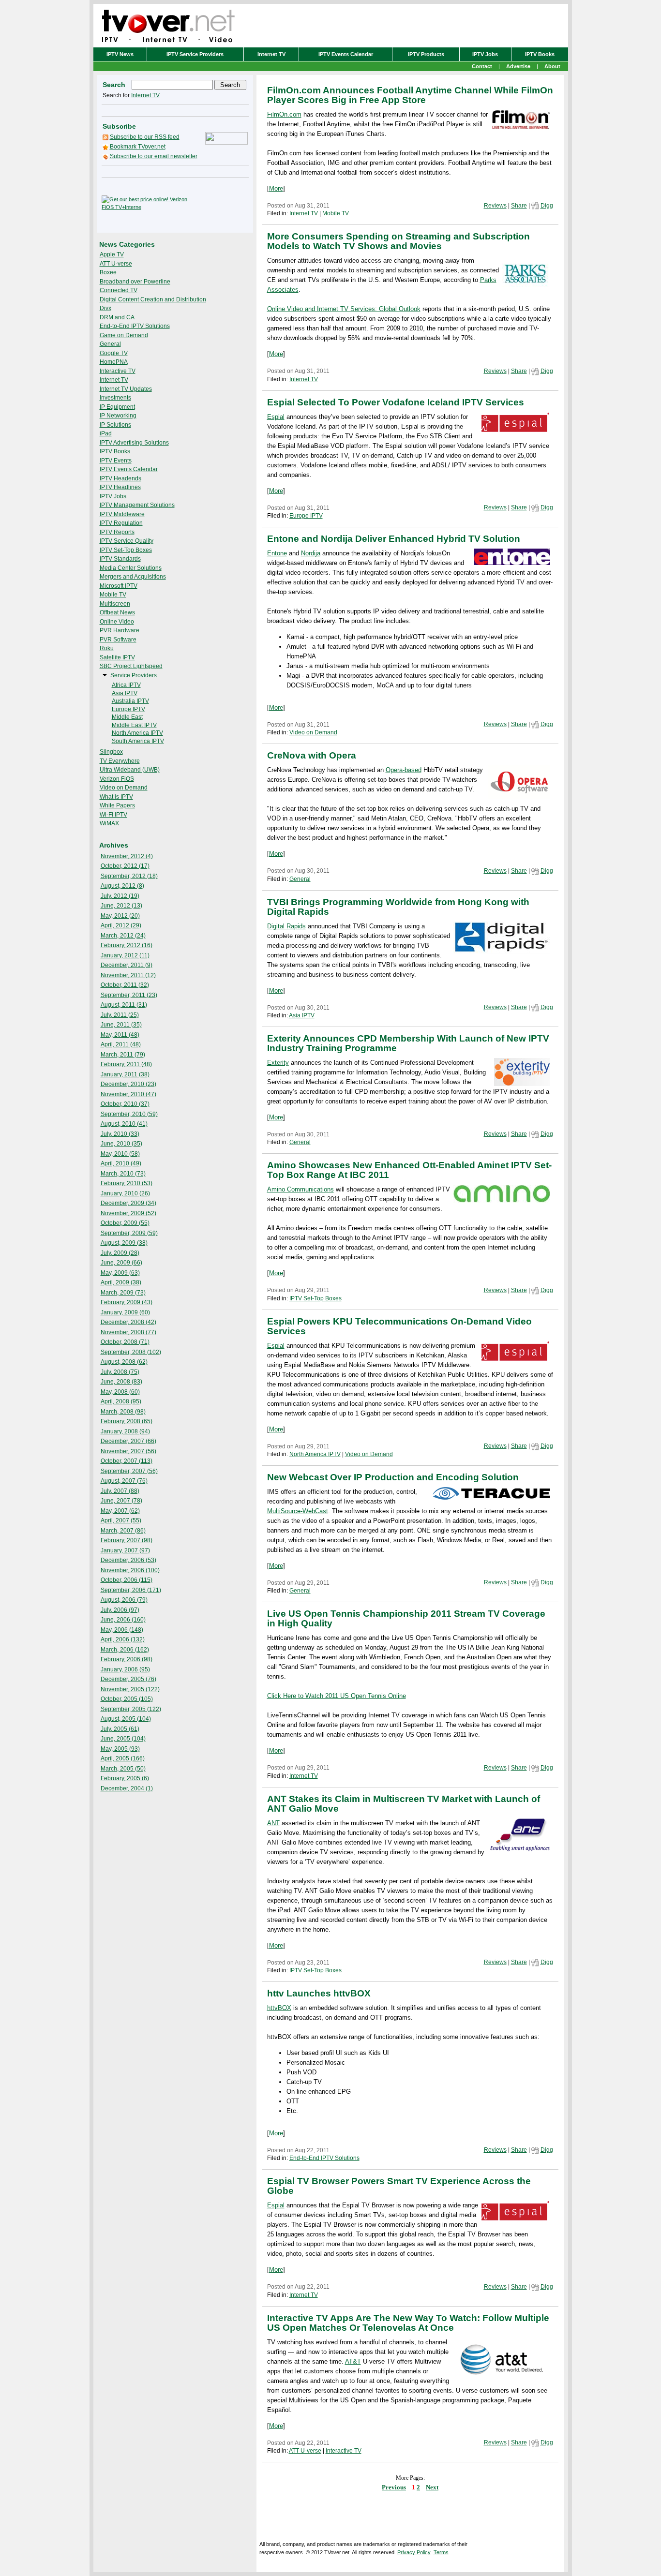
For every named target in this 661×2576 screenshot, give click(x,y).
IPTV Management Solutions (137, 505)
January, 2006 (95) (125, 1669)
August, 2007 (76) (124, 1481)
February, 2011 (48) (126, 1064)
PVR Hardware (120, 630)
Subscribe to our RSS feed (145, 137)
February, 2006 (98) (127, 1659)
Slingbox (111, 752)
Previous (394, 2487)
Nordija (311, 553)
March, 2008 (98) (123, 1412)
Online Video (117, 622)
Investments (115, 398)
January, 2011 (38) (125, 1074)
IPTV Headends (120, 478)
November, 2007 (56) (128, 1451)
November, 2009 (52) (128, 1213)
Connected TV (119, 290)
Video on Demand (124, 788)
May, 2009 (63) (120, 1273)
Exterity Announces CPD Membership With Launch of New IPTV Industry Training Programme (408, 1043)
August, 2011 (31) (124, 1005)
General (110, 344)
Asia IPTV (125, 693)
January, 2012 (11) (125, 955)
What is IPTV (116, 797)
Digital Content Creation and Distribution (153, 299)
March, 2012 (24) (123, 936)
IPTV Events (116, 461)
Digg (547, 206)
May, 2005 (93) (120, 1749)
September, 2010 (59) (129, 1114)
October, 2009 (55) (125, 1223)
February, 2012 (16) (127, 945)
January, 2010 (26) (125, 1193)
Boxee (108, 272)
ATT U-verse (116, 264)
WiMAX (109, 823)
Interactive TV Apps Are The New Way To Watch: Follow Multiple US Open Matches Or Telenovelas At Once (408, 2323)
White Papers (117, 805)
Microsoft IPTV (119, 586)
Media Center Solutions (131, 568)
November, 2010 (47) (128, 1094)
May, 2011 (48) (120, 1035)
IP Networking (118, 416)
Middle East (127, 717)
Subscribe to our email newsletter (154, 156)
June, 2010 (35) (121, 1144)
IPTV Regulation (121, 523)
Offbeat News (117, 612)
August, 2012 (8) (122, 886)
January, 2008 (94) (125, 1431)
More (276, 188)
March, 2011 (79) (123, 1055)
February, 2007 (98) (127, 1540)
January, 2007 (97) (125, 1550)
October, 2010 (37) (125, 1104)
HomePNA (114, 362)
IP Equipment (117, 407)
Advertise (518, 66)
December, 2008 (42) (128, 1322)
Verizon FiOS (117, 779)
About (552, 66)
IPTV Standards (120, 559)
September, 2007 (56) (129, 1471)
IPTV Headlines (120, 487)
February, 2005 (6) (125, 1778)
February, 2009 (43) (127, 1302)
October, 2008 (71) (125, 1342)
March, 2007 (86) (123, 1531)
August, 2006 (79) (124, 1600)
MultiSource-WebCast (298, 1511)
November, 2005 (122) (130, 1689)
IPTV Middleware (122, 514)
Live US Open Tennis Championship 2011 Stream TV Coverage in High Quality (406, 1618)
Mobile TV (113, 595)
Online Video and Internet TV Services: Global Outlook (344, 309)
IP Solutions (115, 425)
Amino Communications (300, 1189)
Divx (105, 308)
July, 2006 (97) (120, 1610)
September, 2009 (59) (129, 1233)
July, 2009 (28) (120, 1253)
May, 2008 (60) (120, 1392)
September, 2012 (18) (129, 876)
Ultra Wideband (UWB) (130, 770)
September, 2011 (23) (129, 995)
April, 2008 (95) (121, 1401)
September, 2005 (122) (131, 1709)
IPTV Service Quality (127, 541)
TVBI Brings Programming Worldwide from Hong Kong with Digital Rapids (398, 907)
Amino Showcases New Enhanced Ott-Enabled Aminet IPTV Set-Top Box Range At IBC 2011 (409, 1170)
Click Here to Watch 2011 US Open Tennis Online (337, 1696)
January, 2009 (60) (125, 1312)
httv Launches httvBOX (319, 1993)
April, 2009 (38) (121, 1282)
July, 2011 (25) (120, 1015)
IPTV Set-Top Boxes (126, 550)
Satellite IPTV (117, 657)
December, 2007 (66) (128, 1441)
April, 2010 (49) (121, 1163)
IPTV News (120, 54)
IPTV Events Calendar (346, 54)
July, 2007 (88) (120, 1491)
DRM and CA (117, 317)
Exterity (278, 1063)
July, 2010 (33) (120, 1134)
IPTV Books (540, 54)
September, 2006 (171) (131, 1590)
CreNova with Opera (312, 755)
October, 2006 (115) (127, 1580)
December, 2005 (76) (128, 1679)
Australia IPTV (130, 701)
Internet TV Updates (126, 389)
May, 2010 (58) (120, 1154)
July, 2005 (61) (120, 1729)
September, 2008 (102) (131, 1352)
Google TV (114, 353)
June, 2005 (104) (123, 1739)
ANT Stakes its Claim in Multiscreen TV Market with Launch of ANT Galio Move (404, 1804)
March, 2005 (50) (123, 1769)
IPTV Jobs (485, 54)
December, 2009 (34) (128, 1203)
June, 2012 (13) (121, 906)
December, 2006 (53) (128, 1560)
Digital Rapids (286, 926)
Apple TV (112, 254)
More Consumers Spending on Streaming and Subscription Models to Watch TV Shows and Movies (398, 241)
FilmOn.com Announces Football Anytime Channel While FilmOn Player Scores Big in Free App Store (410, 95)
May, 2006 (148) (122, 1630)
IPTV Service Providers (195, 54)
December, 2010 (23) (128, 1084)
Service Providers (134, 675)
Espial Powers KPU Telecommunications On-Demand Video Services (399, 1326)
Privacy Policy (414, 2552)
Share (519, 206)
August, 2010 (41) (124, 1124)
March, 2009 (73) (123, 1293)
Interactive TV (118, 371)
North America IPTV (137, 733)
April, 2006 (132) (123, 1639)
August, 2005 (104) (126, 1719)
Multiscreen (115, 604)
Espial (276, 417)
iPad (106, 433)
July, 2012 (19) (120, 896)
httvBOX (279, 2008)
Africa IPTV (126, 685)
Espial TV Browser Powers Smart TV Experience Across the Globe (399, 2186)
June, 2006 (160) (123, 1620)
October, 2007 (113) (127, 1461)
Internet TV (271, 54)
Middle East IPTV (134, 725)
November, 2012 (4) (127, 856)
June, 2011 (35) (121, 1025)
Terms (441, 2552)
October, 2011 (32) (125, 985)
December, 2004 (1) (127, 1788)
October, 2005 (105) (127, 1699)
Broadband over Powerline (135, 282)
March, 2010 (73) (123, 1174)
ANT (273, 1823)
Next (432, 2487)
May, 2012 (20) (120, 916)
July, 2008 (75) (120, 1372)
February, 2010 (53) (127, 1183)
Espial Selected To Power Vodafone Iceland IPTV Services (396, 402)
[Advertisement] (220, 203)
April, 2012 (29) (121, 925)
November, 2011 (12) (128, 975)
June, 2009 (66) (121, 1263)
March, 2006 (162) (125, 1650)
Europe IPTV (128, 709)
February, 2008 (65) (127, 1421)
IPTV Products (426, 54)
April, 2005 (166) (123, 1758)
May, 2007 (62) (120, 1511)
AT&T (353, 2361)
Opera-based (404, 770)
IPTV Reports (117, 532)
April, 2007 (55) (121, 1520)
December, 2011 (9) (127, 965)
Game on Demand (124, 335)
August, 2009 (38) (124, 1243)
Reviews (495, 206)
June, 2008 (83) (121, 1382)
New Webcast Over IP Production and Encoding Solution (393, 1477)
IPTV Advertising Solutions (134, 443)
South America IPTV (138, 741)
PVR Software (118, 640)
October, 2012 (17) (125, 866)
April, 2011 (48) (121, 1044)
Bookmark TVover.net (138, 147)
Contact (482, 66)
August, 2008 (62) (124, 1362)
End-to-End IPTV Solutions (135, 326)
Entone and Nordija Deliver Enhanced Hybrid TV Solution (394, 539)
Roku (107, 648)
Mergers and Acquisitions (133, 577)
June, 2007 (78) (121, 1501)
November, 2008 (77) (128, 1332)
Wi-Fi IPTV (113, 815)
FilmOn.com (284, 114)
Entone (277, 553)
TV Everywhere (120, 761)
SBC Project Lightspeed (131, 666)
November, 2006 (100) (130, 1570)
